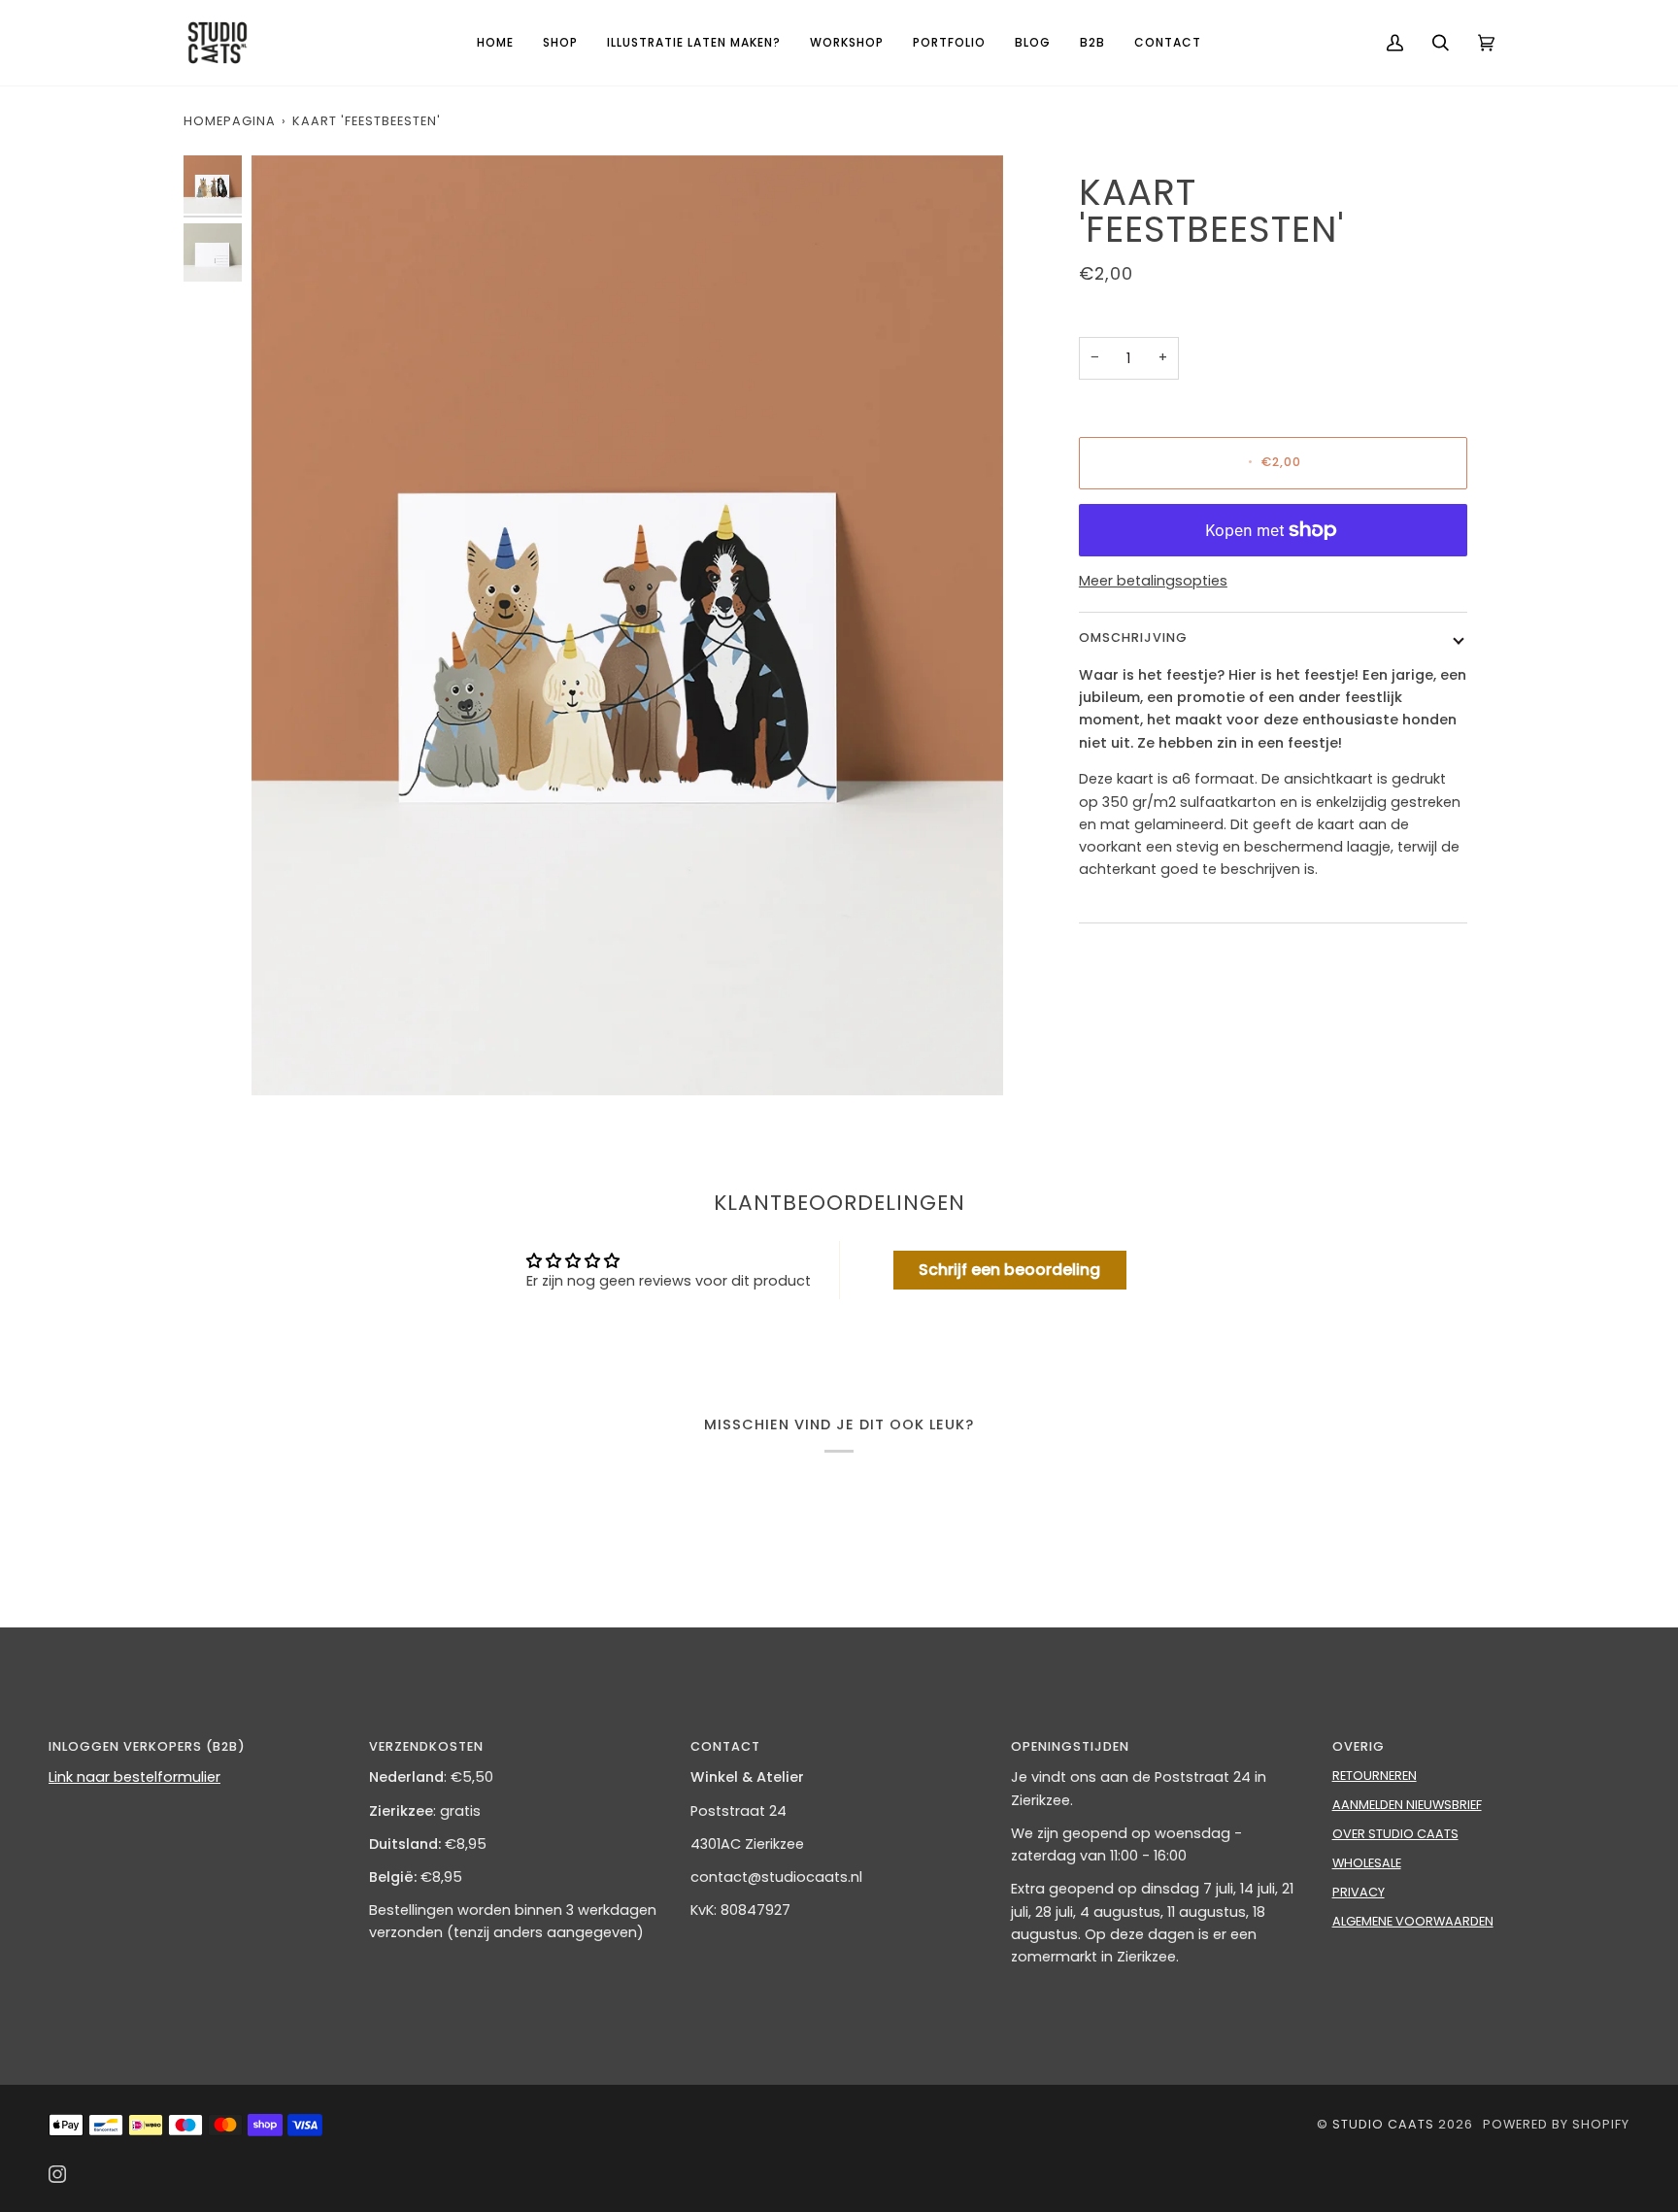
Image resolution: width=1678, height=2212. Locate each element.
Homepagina (230, 121)
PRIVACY (1359, 1892)
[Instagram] (57, 2174)
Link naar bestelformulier (134, 1777)
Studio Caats (1383, 2124)
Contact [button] (725, 1746)
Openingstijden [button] (1070, 1746)
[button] (560, 43)
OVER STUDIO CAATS (1395, 1834)
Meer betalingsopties (1153, 581)
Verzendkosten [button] (426, 1746)
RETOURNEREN (1375, 1776)
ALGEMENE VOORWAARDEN (1413, 1921)
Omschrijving (1133, 637)
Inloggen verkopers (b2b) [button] (147, 1746)
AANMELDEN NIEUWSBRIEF (1407, 1805)
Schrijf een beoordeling (1009, 1270)
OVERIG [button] (1359, 1746)
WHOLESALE (1367, 1863)
